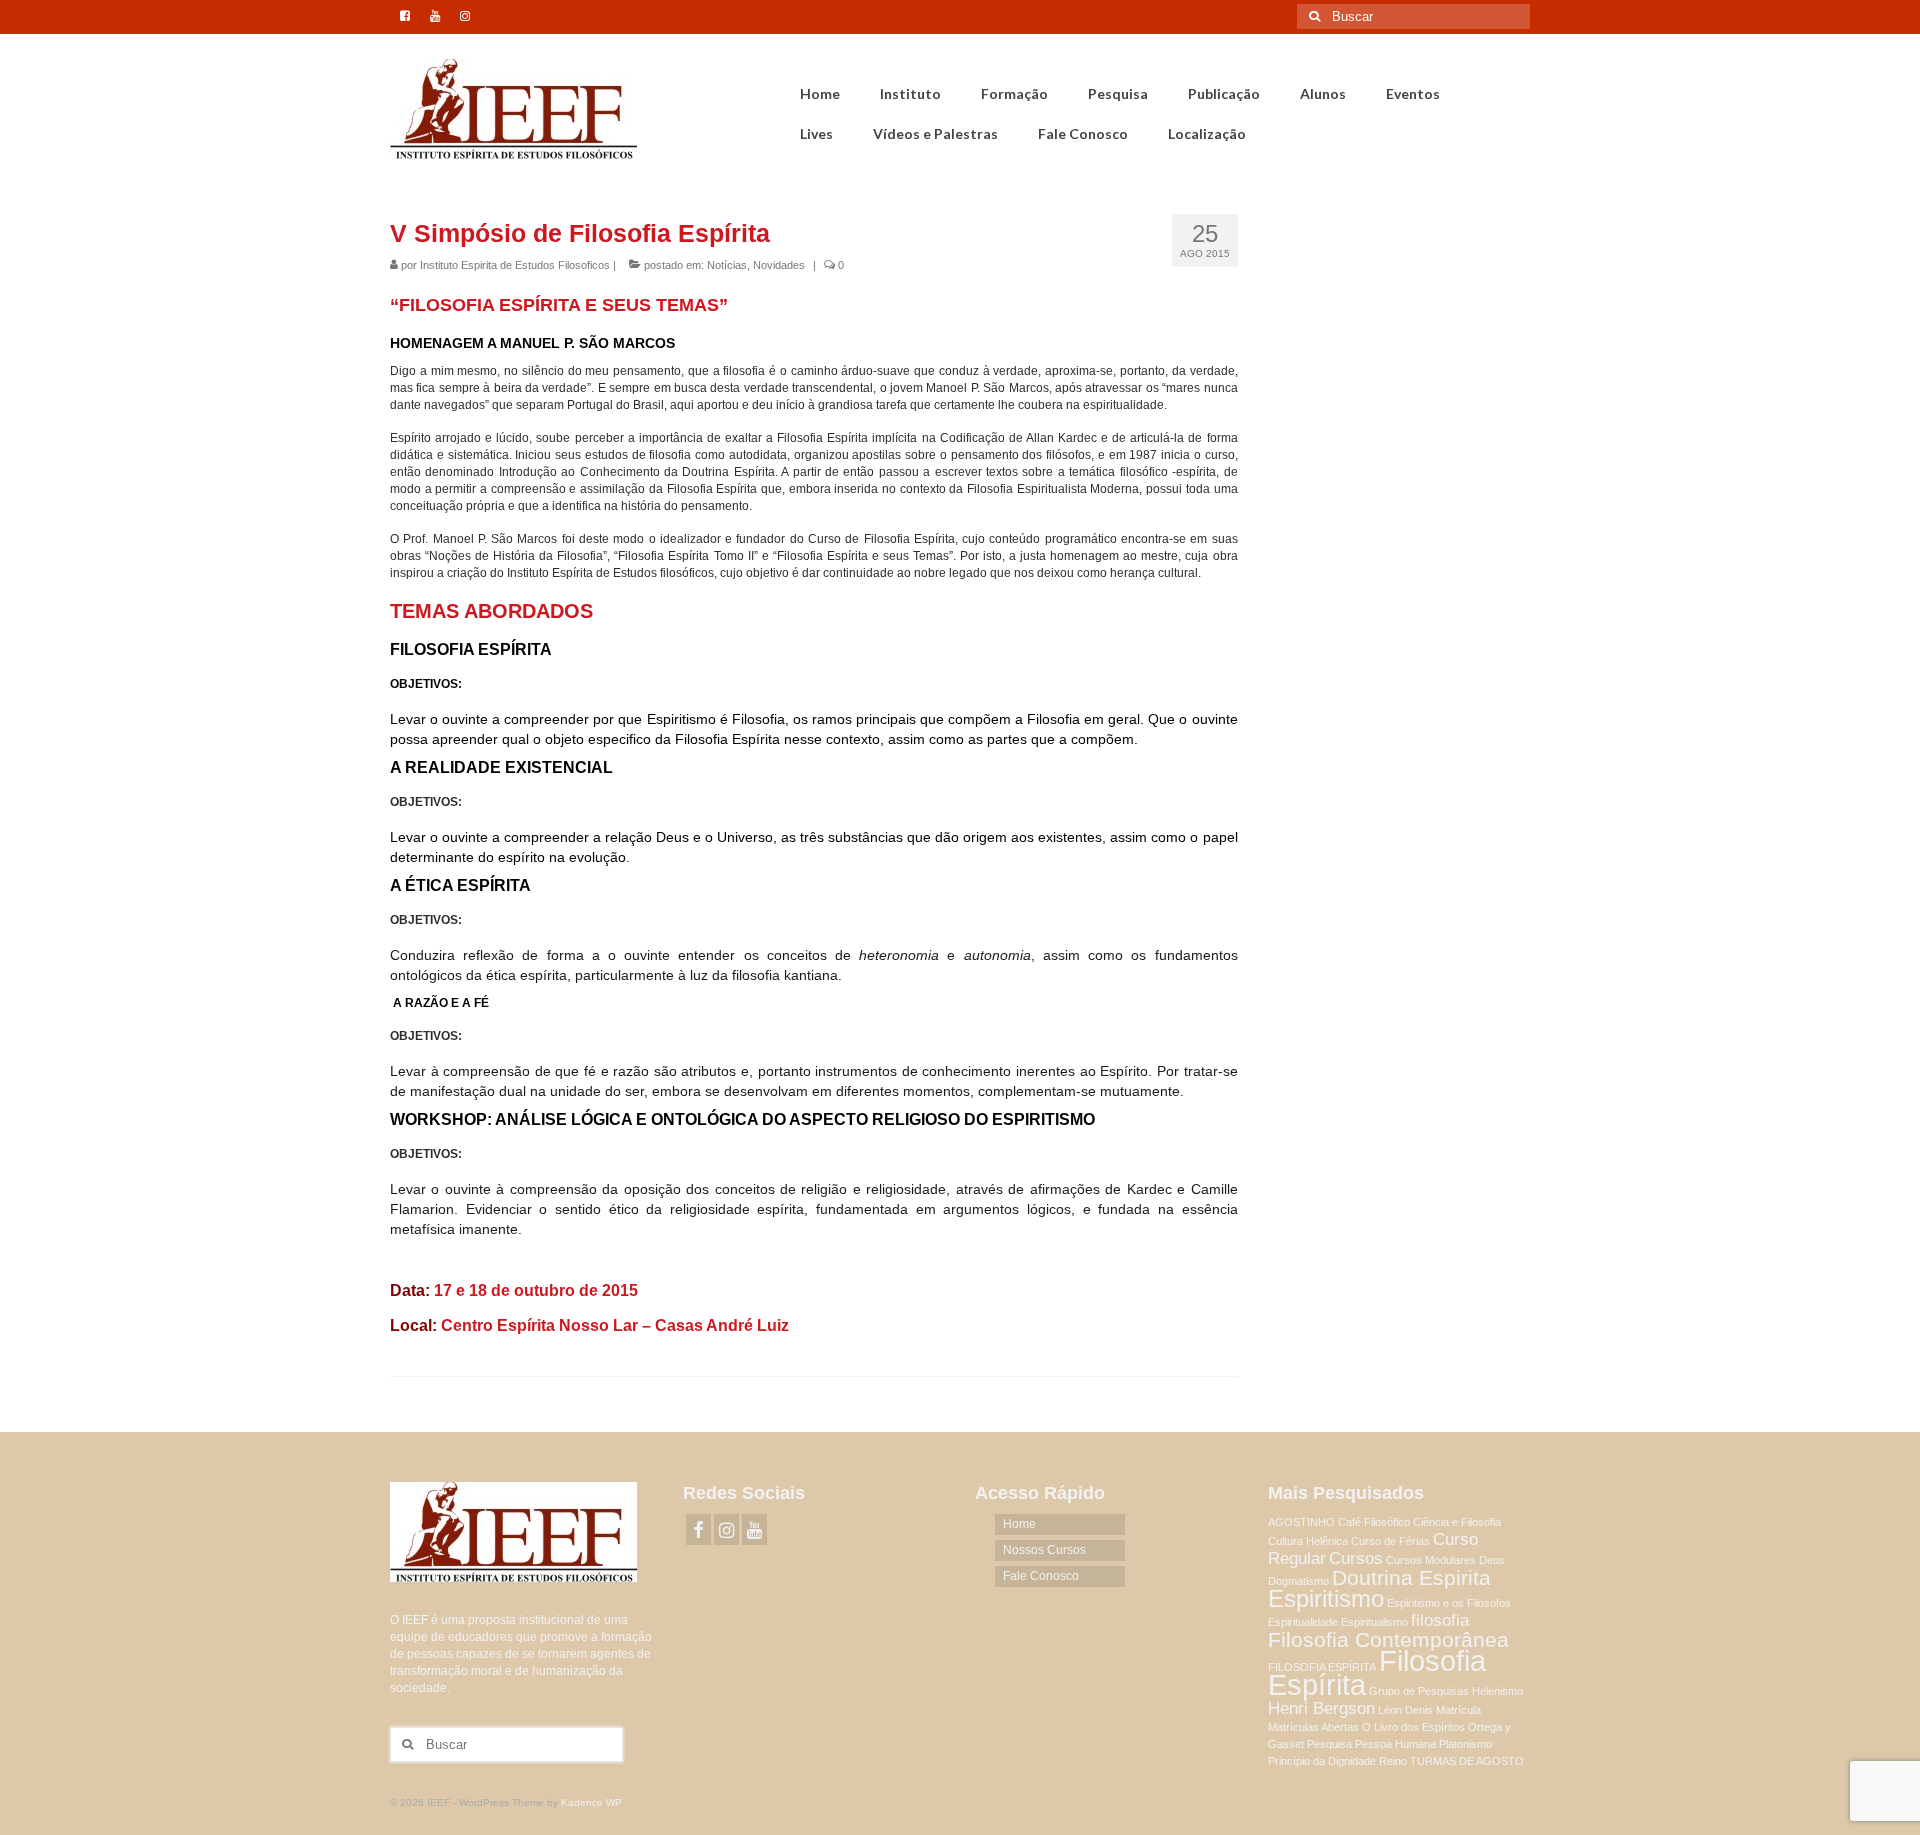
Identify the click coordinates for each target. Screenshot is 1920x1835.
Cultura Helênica (1308, 1541)
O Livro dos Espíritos (1413, 1727)
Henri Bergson (1321, 1708)
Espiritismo (1326, 1598)
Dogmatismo (1298, 1581)
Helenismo (1497, 1691)
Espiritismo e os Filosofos (1449, 1603)
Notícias (727, 265)
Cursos (1356, 1558)
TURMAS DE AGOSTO (1467, 1761)
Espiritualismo (1374, 1622)
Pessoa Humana (1395, 1744)
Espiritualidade (1303, 1622)
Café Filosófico (1374, 1522)
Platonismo (1465, 1744)
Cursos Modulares (1431, 1560)
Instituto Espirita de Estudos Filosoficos (515, 265)
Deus (1492, 1560)
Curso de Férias (1390, 1541)
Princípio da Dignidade (1322, 1761)
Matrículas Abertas (1313, 1727)
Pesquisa (1329, 1744)
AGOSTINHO (1301, 1522)
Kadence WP (591, 1802)
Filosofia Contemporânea (1388, 1639)
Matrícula (1458, 1710)
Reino (1393, 1761)
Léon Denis (1405, 1710)
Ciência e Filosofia (1457, 1522)
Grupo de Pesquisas (1419, 1691)
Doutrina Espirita (1411, 1577)
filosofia (1440, 1620)
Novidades (779, 265)
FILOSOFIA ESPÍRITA (1322, 1667)
